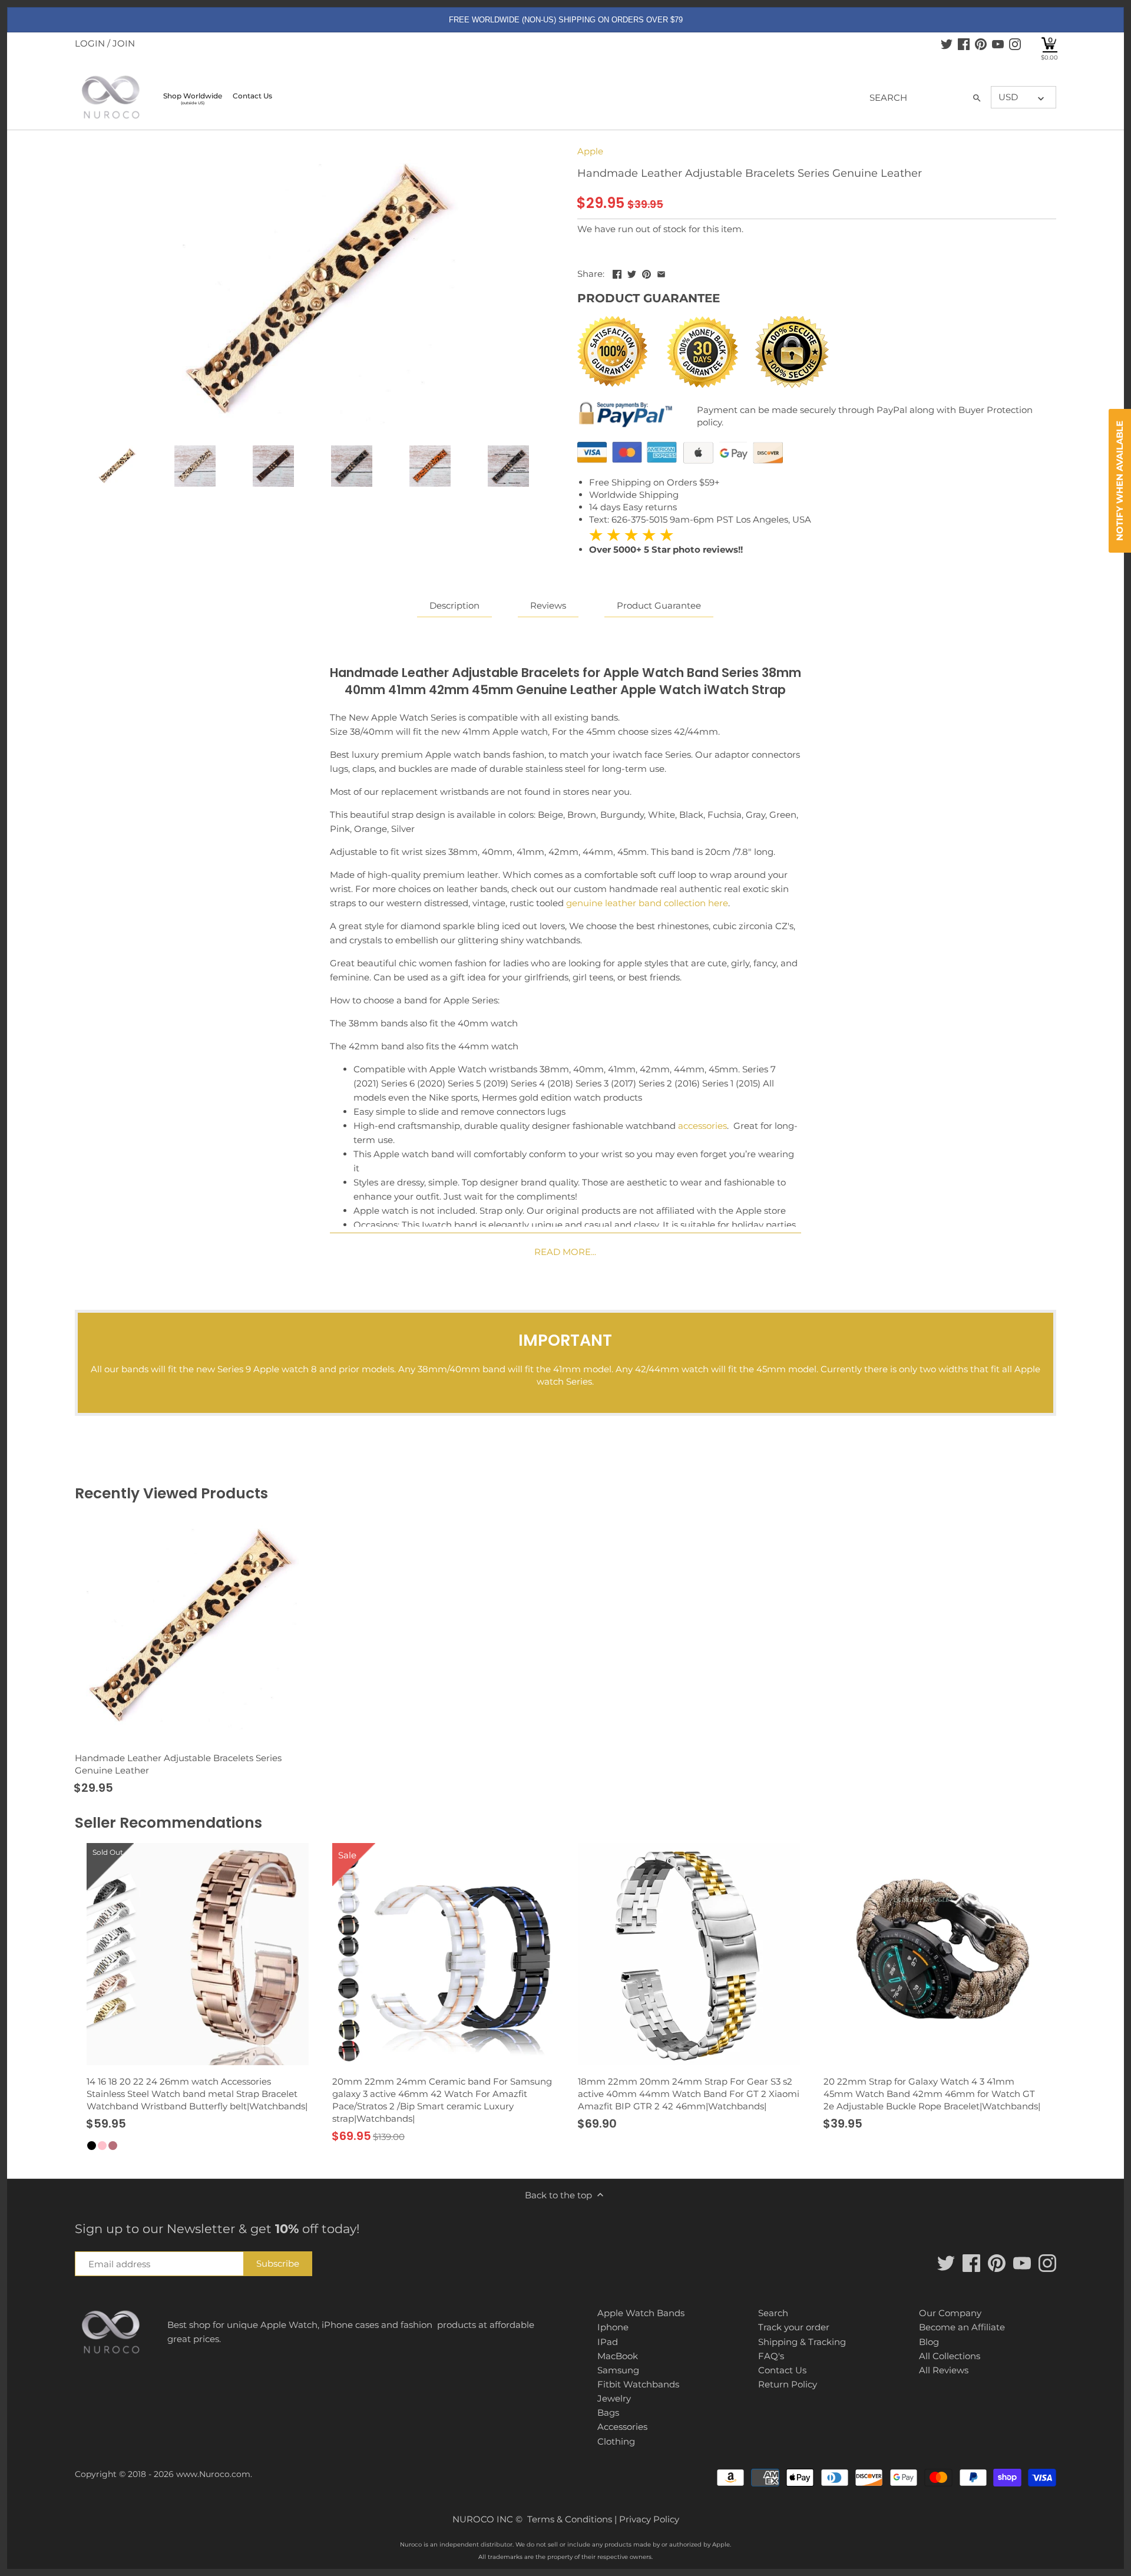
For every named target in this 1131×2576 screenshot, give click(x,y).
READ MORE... (565, 1252)
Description (454, 605)
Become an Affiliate (962, 2327)
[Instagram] (1015, 44)
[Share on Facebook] (617, 273)
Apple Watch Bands (641, 2313)
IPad (608, 2342)
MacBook (618, 2356)
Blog (929, 2342)
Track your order (794, 2327)
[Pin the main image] (646, 273)
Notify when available (1120, 481)
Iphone (613, 2327)
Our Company (950, 2313)
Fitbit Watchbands (638, 2384)
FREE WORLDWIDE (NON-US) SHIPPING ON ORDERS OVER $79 (566, 20)
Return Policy (788, 2384)
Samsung (618, 2370)
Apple (590, 151)
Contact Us (782, 2370)
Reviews (548, 605)
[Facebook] (964, 44)
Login (90, 43)
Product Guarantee (659, 605)
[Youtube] (998, 44)
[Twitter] (947, 44)
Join (124, 43)
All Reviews (944, 2370)
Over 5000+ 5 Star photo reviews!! (666, 542)
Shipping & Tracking (802, 2342)
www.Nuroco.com (213, 2474)
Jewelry (614, 2398)
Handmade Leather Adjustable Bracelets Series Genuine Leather (178, 1764)
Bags (608, 2412)
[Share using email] (661, 273)
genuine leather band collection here (647, 903)
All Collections (950, 2356)
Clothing (616, 2441)
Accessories (622, 2427)
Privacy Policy (649, 2519)
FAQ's (771, 2356)
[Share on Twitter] (632, 273)
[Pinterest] (981, 44)
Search (773, 2313)
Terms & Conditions (570, 2519)
